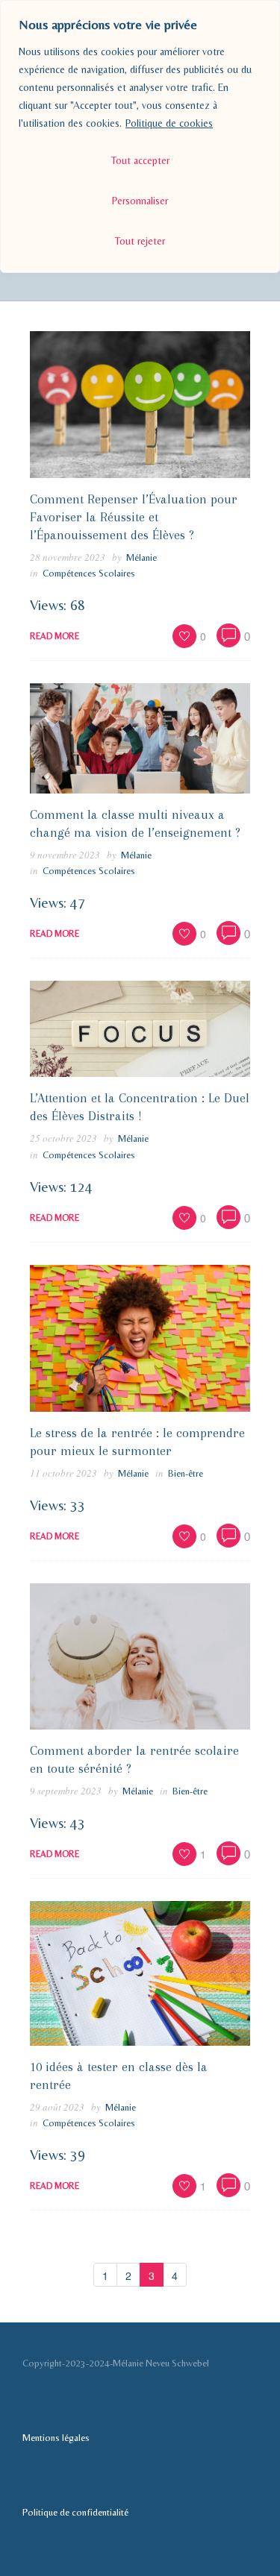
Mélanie (141, 557)
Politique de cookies (169, 123)
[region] (140, 136)
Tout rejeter (140, 241)
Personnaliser (140, 201)
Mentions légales (56, 2438)
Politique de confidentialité (75, 2512)
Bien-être (186, 1473)
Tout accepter (140, 160)
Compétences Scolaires (89, 573)
